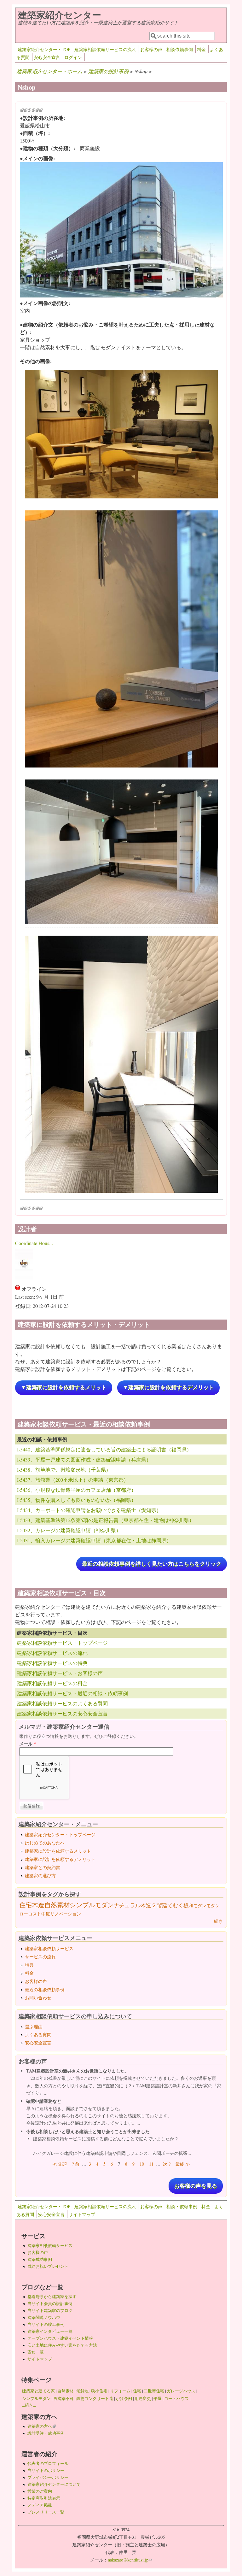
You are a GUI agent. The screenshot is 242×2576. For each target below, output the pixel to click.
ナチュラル (127, 1905)
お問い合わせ (38, 1998)
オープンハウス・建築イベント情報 (60, 2338)
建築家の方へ (42, 2426)
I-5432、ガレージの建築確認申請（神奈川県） (69, 1530)
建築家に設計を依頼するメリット (58, 1851)
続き (218, 1921)
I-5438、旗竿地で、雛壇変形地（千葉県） (64, 1470)
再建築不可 (63, 2398)
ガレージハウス (181, 2391)
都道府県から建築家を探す (52, 2297)
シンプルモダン (92, 1905)
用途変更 (143, 2398)
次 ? (167, 2164)
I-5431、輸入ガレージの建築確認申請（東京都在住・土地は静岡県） (94, 1540)
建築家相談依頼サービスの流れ (105, 49)
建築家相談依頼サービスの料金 (52, 1683)
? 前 (76, 2164)
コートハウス (176, 2398)
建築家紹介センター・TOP (44, 49)
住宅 (26, 1905)
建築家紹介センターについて (54, 2484)
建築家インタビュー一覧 (50, 2331)
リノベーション (66, 1914)
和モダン (198, 1906)
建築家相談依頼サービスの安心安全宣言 (62, 1713)
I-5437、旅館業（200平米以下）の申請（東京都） (73, 1480)
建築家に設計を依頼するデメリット (60, 1859)
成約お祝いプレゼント (48, 2266)
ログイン (73, 57)
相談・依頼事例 (182, 2206)
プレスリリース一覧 (46, 2512)
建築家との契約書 (43, 1867)
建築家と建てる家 (38, 2391)
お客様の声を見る (196, 2186)
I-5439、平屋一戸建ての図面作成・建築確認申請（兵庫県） (84, 1459)
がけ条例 (124, 2398)
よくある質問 (38, 2035)
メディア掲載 (40, 2505)
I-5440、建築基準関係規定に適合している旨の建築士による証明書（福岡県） (104, 1449)
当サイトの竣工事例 (46, 2324)
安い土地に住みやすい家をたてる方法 (62, 2345)
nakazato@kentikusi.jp (130, 2560)
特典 (29, 1965)
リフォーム (120, 2391)
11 (151, 2164)
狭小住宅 (99, 2391)
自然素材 (57, 1905)
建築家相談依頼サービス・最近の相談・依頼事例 (72, 1693)
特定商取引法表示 (44, 2498)
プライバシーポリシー (48, 2477)
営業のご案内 (40, 2491)
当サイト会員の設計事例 (50, 2303)
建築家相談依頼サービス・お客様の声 (60, 1673)
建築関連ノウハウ (44, 2317)
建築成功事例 (40, 2259)
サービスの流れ (40, 1957)
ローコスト (30, 1914)
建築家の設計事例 (108, 71)
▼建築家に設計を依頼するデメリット (168, 1388)
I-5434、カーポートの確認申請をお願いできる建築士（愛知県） (89, 1510)
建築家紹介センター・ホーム (49, 71)
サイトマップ (82, 2214)
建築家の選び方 (40, 1876)
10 (142, 2164)
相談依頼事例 (180, 49)
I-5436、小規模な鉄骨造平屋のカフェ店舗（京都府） (77, 1490)
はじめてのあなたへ (45, 1843)
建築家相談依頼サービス (49, 1948)
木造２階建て (157, 1905)
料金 (201, 49)
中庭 (46, 1914)
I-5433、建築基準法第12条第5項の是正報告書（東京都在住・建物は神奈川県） (106, 1520)
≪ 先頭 (60, 2164)
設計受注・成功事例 (46, 2433)
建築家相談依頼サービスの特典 (52, 1663)
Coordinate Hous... (34, 1243)
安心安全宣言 (47, 57)
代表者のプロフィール (48, 2463)
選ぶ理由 (34, 2027)
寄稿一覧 (36, 2352)
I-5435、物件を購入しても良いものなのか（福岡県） (77, 1500)
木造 (38, 1905)
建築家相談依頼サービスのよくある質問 (62, 1703)
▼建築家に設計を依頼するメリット (64, 1388)
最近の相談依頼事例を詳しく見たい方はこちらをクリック (152, 1564)
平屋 (158, 2398)
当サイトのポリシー (46, 2470)
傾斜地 (82, 2391)
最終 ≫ (183, 2164)
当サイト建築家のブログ (50, 2310)
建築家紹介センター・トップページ (60, 1835)
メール (28, 1744)
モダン (213, 1906)
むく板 (181, 1905)
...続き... (29, 2405)
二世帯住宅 (154, 2391)
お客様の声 (151, 49)
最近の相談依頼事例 (45, 1989)
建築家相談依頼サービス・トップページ (62, 1643)
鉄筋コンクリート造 (95, 2398)
